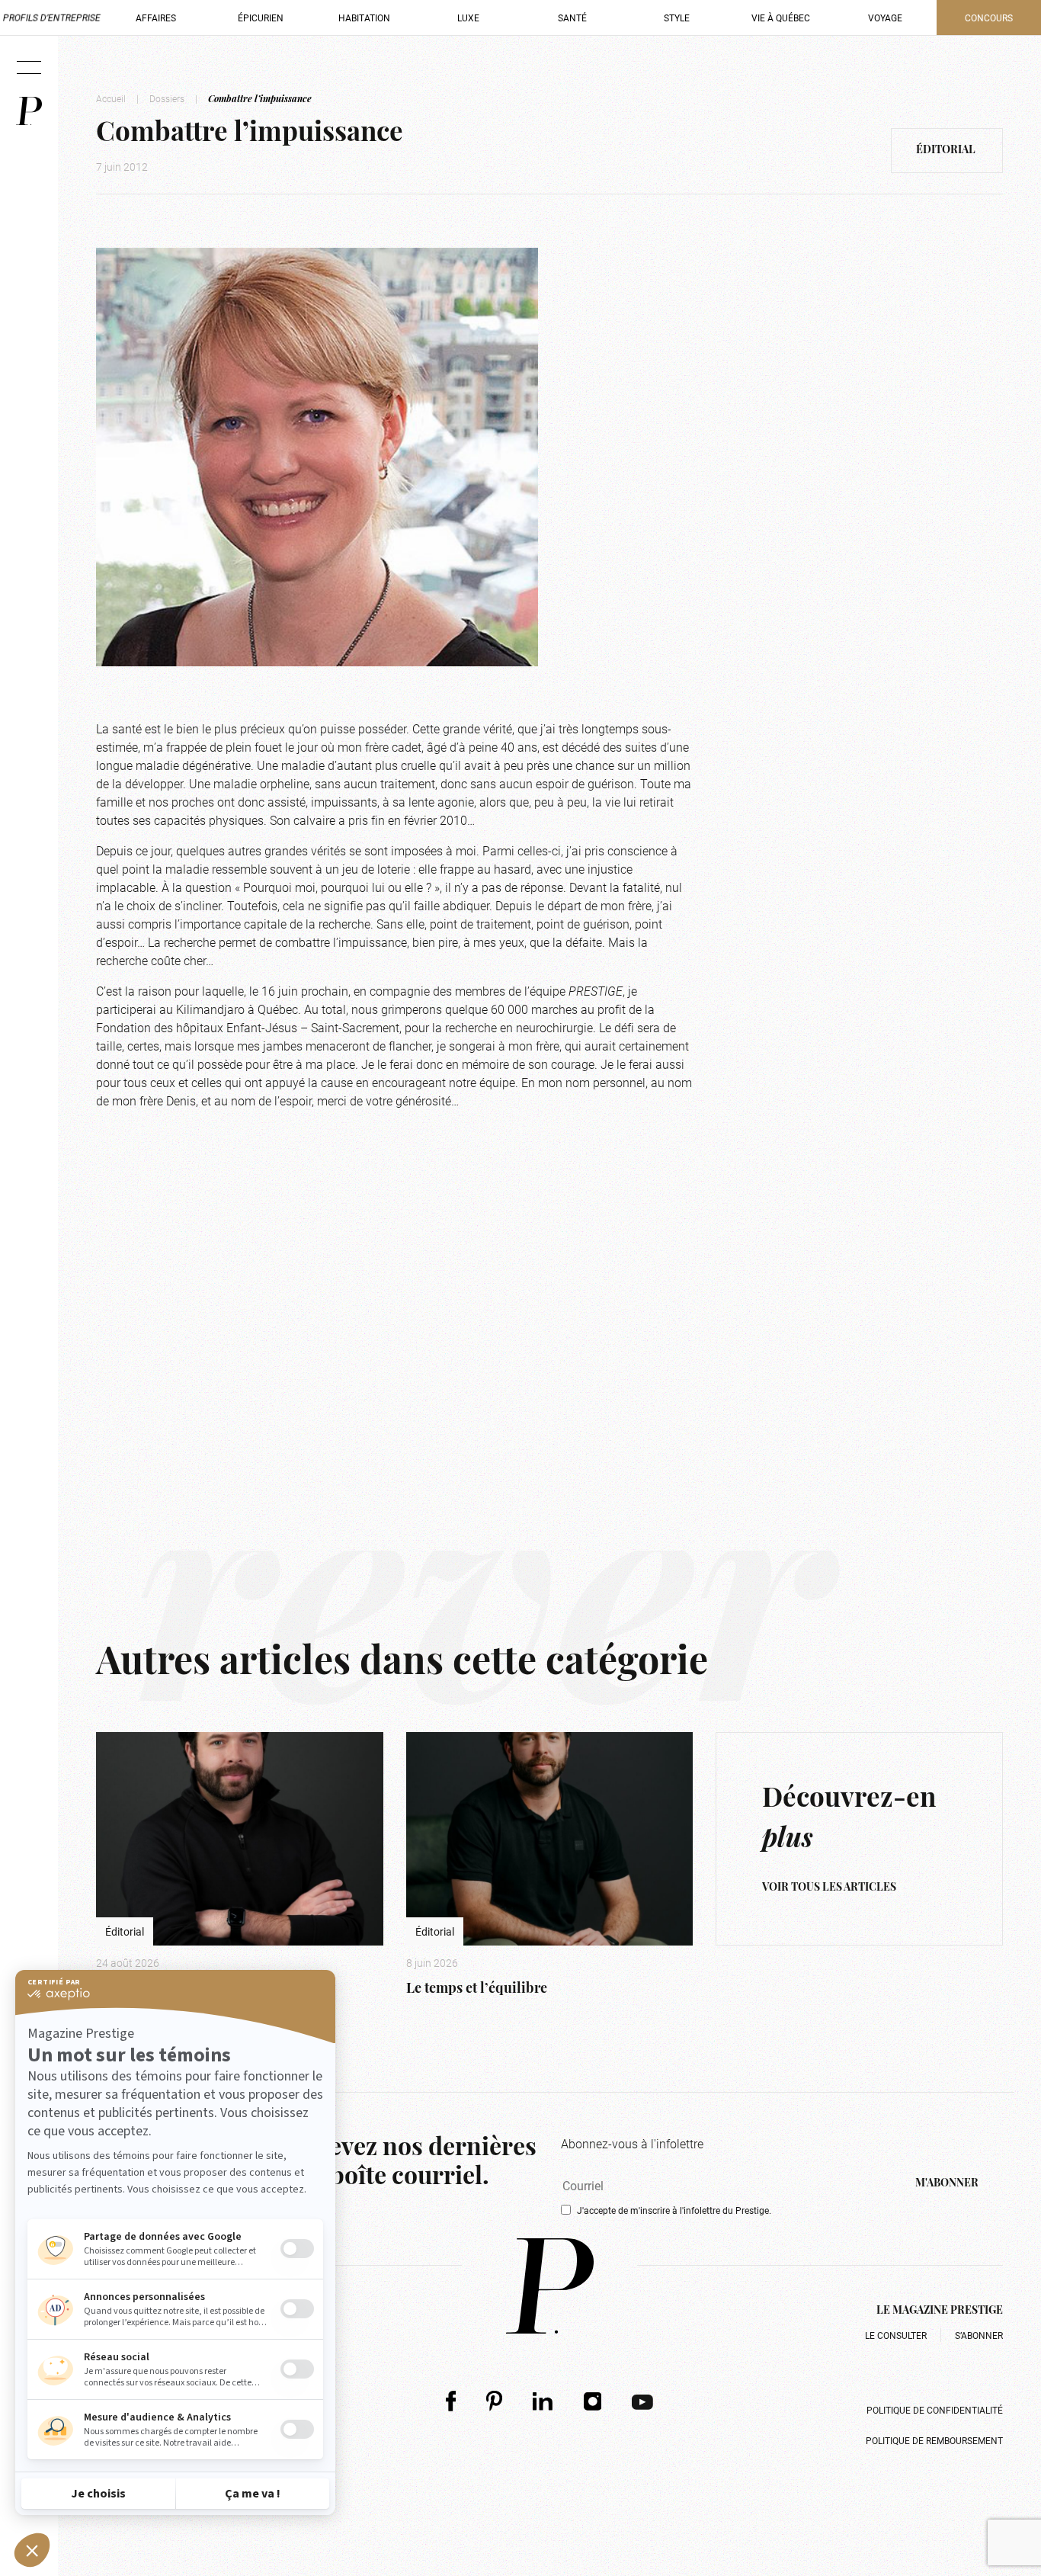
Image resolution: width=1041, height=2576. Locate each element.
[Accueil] (29, 111)
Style (677, 18)
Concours (989, 18)
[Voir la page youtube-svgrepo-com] (642, 2401)
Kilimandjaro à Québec (237, 1009)
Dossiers (167, 98)
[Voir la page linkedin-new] (543, 2401)
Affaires (156, 18)
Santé (572, 18)
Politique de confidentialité (935, 2410)
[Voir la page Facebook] (451, 2401)
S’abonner (979, 2335)
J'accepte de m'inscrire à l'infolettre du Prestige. (674, 2210)
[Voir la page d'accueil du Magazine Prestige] (550, 2286)
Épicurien (261, 18)
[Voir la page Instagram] (593, 2401)
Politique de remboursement (934, 2440)
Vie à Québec (781, 18)
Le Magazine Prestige (940, 2311)
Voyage (885, 18)
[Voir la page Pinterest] (494, 2401)
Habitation (364, 18)
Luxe (468, 18)
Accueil (111, 98)
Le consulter (896, 2335)
